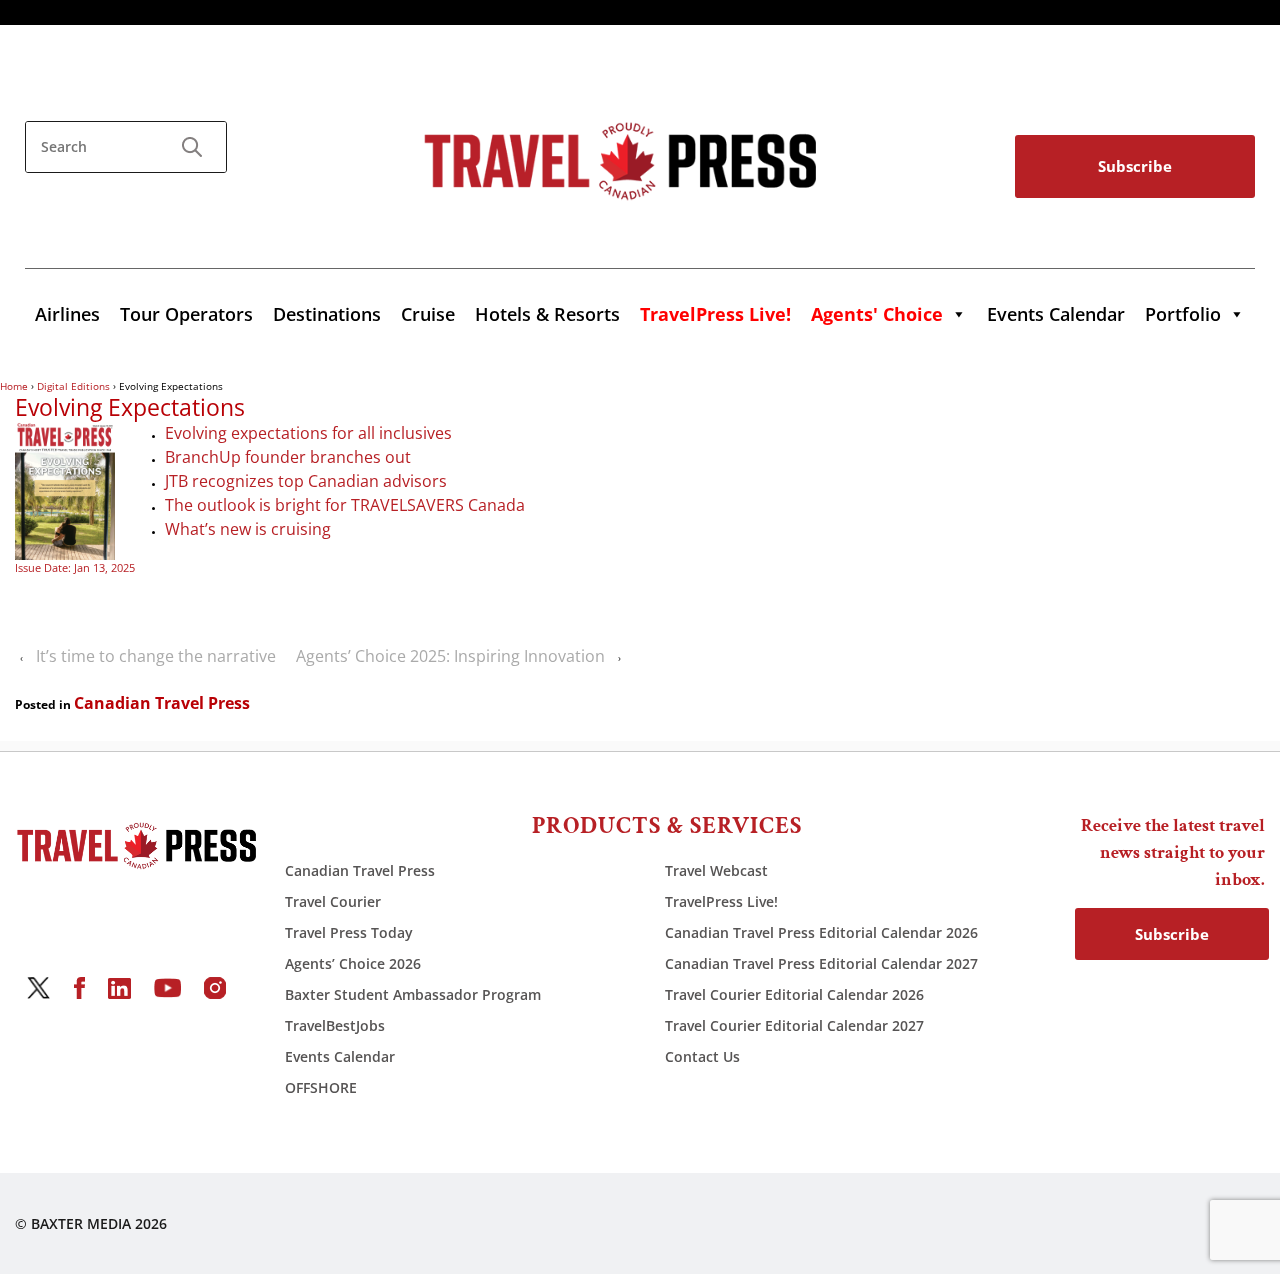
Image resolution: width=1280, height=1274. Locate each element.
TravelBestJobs (335, 1025)
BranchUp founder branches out (288, 457)
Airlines (67, 314)
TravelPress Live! (721, 901)
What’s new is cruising (250, 529)
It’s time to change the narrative (156, 656)
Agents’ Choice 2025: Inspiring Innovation (450, 656)
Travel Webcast (716, 870)
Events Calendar (1056, 314)
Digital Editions (73, 386)
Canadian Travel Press (162, 703)
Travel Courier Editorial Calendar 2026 (794, 994)
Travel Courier (333, 901)
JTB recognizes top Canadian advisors (308, 481)
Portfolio (1183, 314)
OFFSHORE (321, 1087)
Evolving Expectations (130, 408)
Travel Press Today (349, 932)
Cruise (428, 314)
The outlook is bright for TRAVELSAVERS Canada (345, 505)
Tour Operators (186, 314)
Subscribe (1135, 166)
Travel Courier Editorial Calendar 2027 (794, 1025)
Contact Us (702, 1056)
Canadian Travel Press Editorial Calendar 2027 (821, 963)
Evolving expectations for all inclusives (308, 433)
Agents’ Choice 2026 (353, 963)
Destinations (327, 314)
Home (14, 386)
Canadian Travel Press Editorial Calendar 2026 (821, 932)
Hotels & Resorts (547, 314)
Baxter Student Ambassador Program (413, 994)
